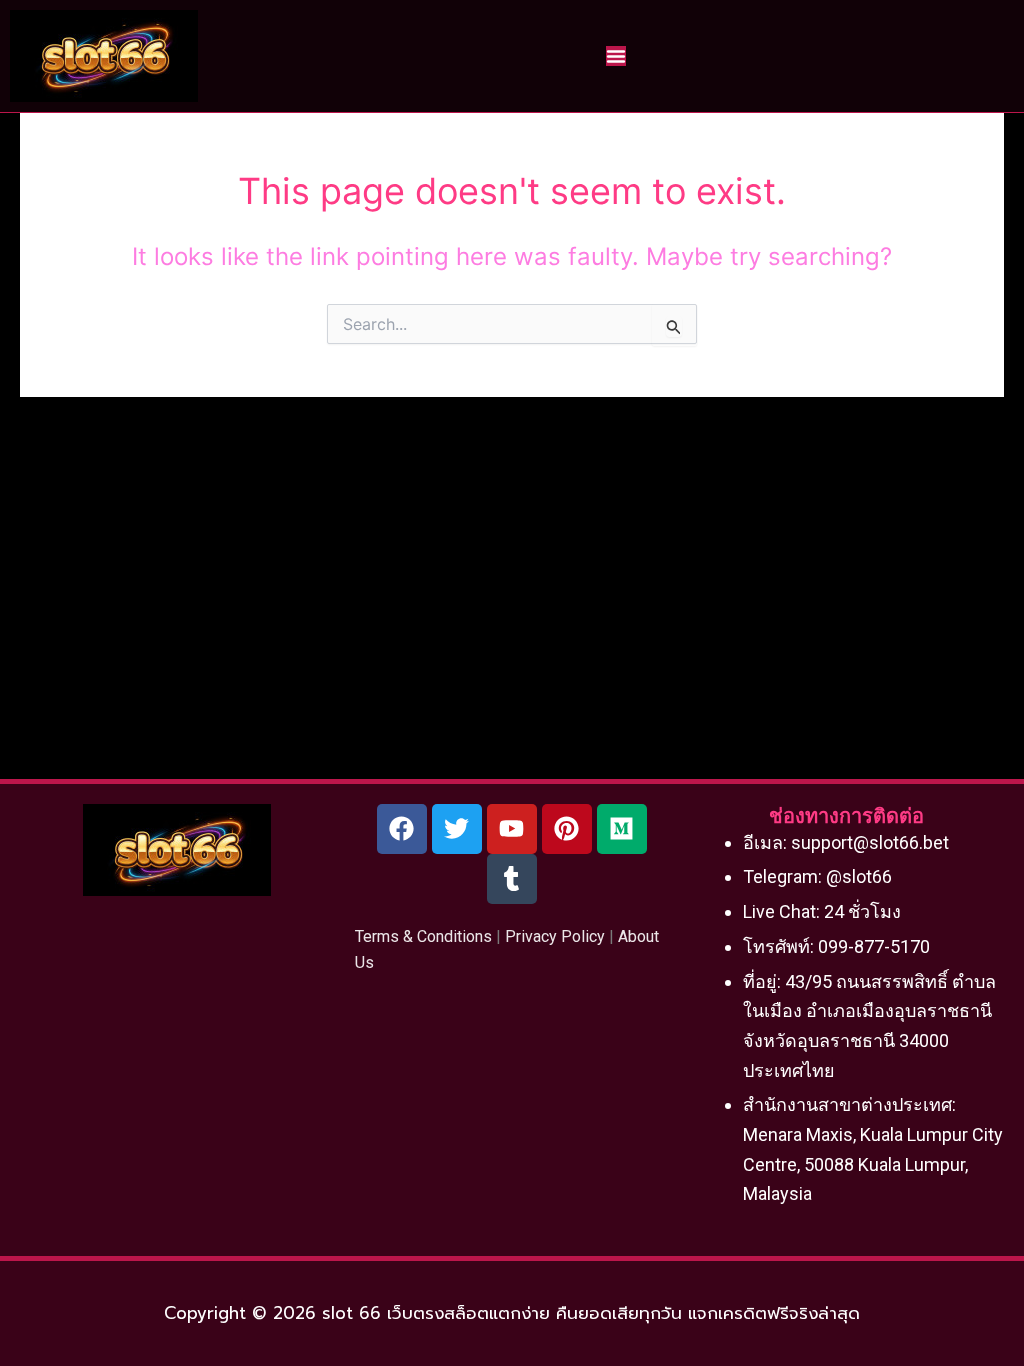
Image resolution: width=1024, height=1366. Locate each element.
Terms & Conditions (423, 936)
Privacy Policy (555, 936)
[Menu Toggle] (616, 56)
